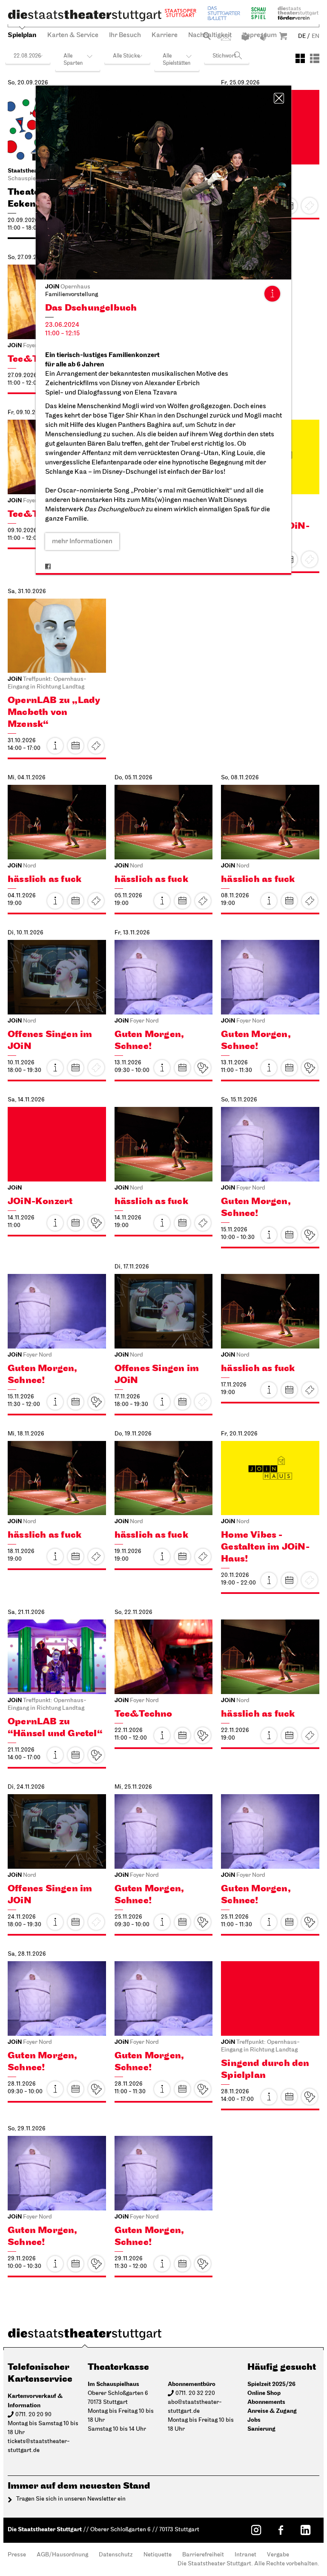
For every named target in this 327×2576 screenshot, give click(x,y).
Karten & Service (73, 35)
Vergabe (278, 2555)
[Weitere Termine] (76, 746)
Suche (207, 36)
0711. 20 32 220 (195, 2393)
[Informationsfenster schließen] (279, 98)
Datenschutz (116, 2555)
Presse (17, 2555)
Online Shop (264, 2393)
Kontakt (226, 38)
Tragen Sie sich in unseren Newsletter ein (71, 2499)
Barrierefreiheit (203, 2555)
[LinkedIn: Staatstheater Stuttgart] (305, 2530)
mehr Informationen (82, 542)
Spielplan (22, 35)
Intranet (245, 2555)
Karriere (165, 35)
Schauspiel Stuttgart (258, 13)
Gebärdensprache (264, 37)
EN (316, 36)
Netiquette (158, 2555)
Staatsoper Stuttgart (181, 13)
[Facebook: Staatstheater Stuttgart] (281, 2530)
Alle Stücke (126, 56)
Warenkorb (283, 36)
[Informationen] (272, 294)
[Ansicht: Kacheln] (300, 58)
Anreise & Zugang (272, 2411)
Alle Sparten (73, 60)
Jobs (254, 2420)
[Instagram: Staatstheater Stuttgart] (256, 2530)
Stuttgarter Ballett (224, 13)
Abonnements (266, 2402)
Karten (96, 746)
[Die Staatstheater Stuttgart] (85, 15)
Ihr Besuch (125, 35)
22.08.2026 (27, 56)
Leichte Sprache (245, 37)
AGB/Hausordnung (62, 2555)
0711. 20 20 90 (33, 2415)
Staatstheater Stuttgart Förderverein (298, 13)
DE (302, 36)
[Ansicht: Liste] (315, 58)
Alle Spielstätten (176, 60)
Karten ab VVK (203, 1068)
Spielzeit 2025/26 (271, 2384)
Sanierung (261, 2429)
